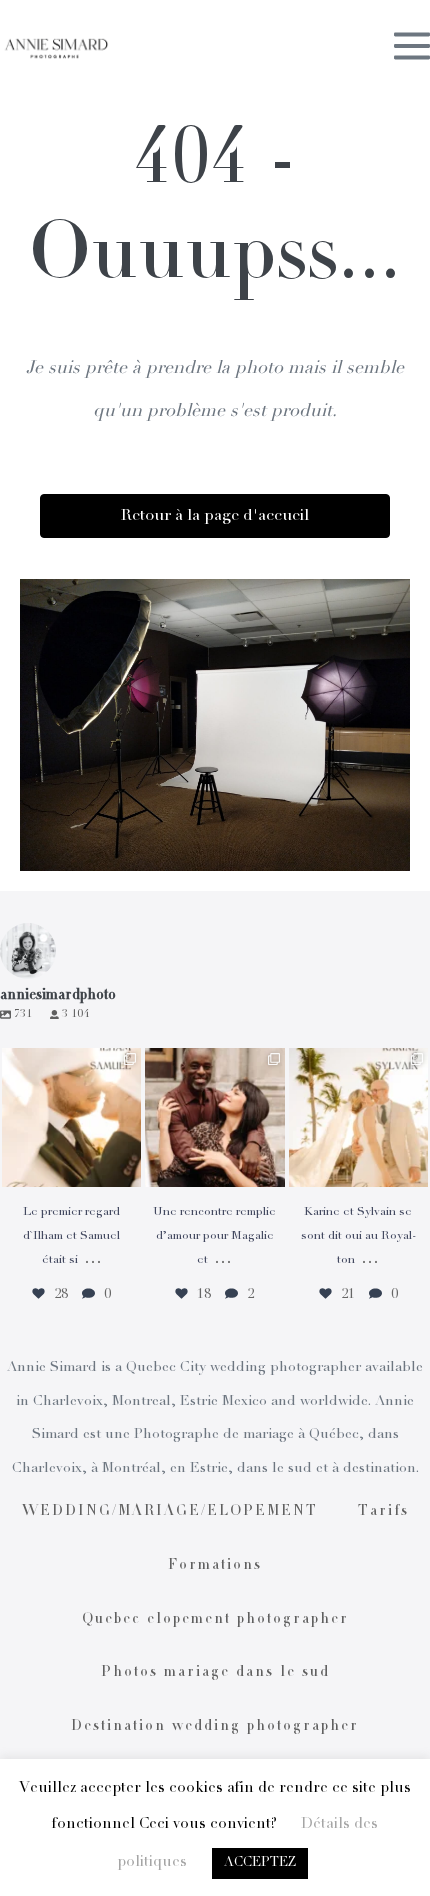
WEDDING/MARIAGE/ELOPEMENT (170, 1512)
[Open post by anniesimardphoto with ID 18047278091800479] (71, 1117)
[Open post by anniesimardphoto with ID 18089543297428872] (358, 1117)
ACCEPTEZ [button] (260, 1863)
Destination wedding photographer (215, 1727)
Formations (215, 1566)
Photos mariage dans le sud (215, 1673)
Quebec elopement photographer (215, 1620)
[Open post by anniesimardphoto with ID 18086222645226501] (214, 1117)
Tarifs (383, 1512)
